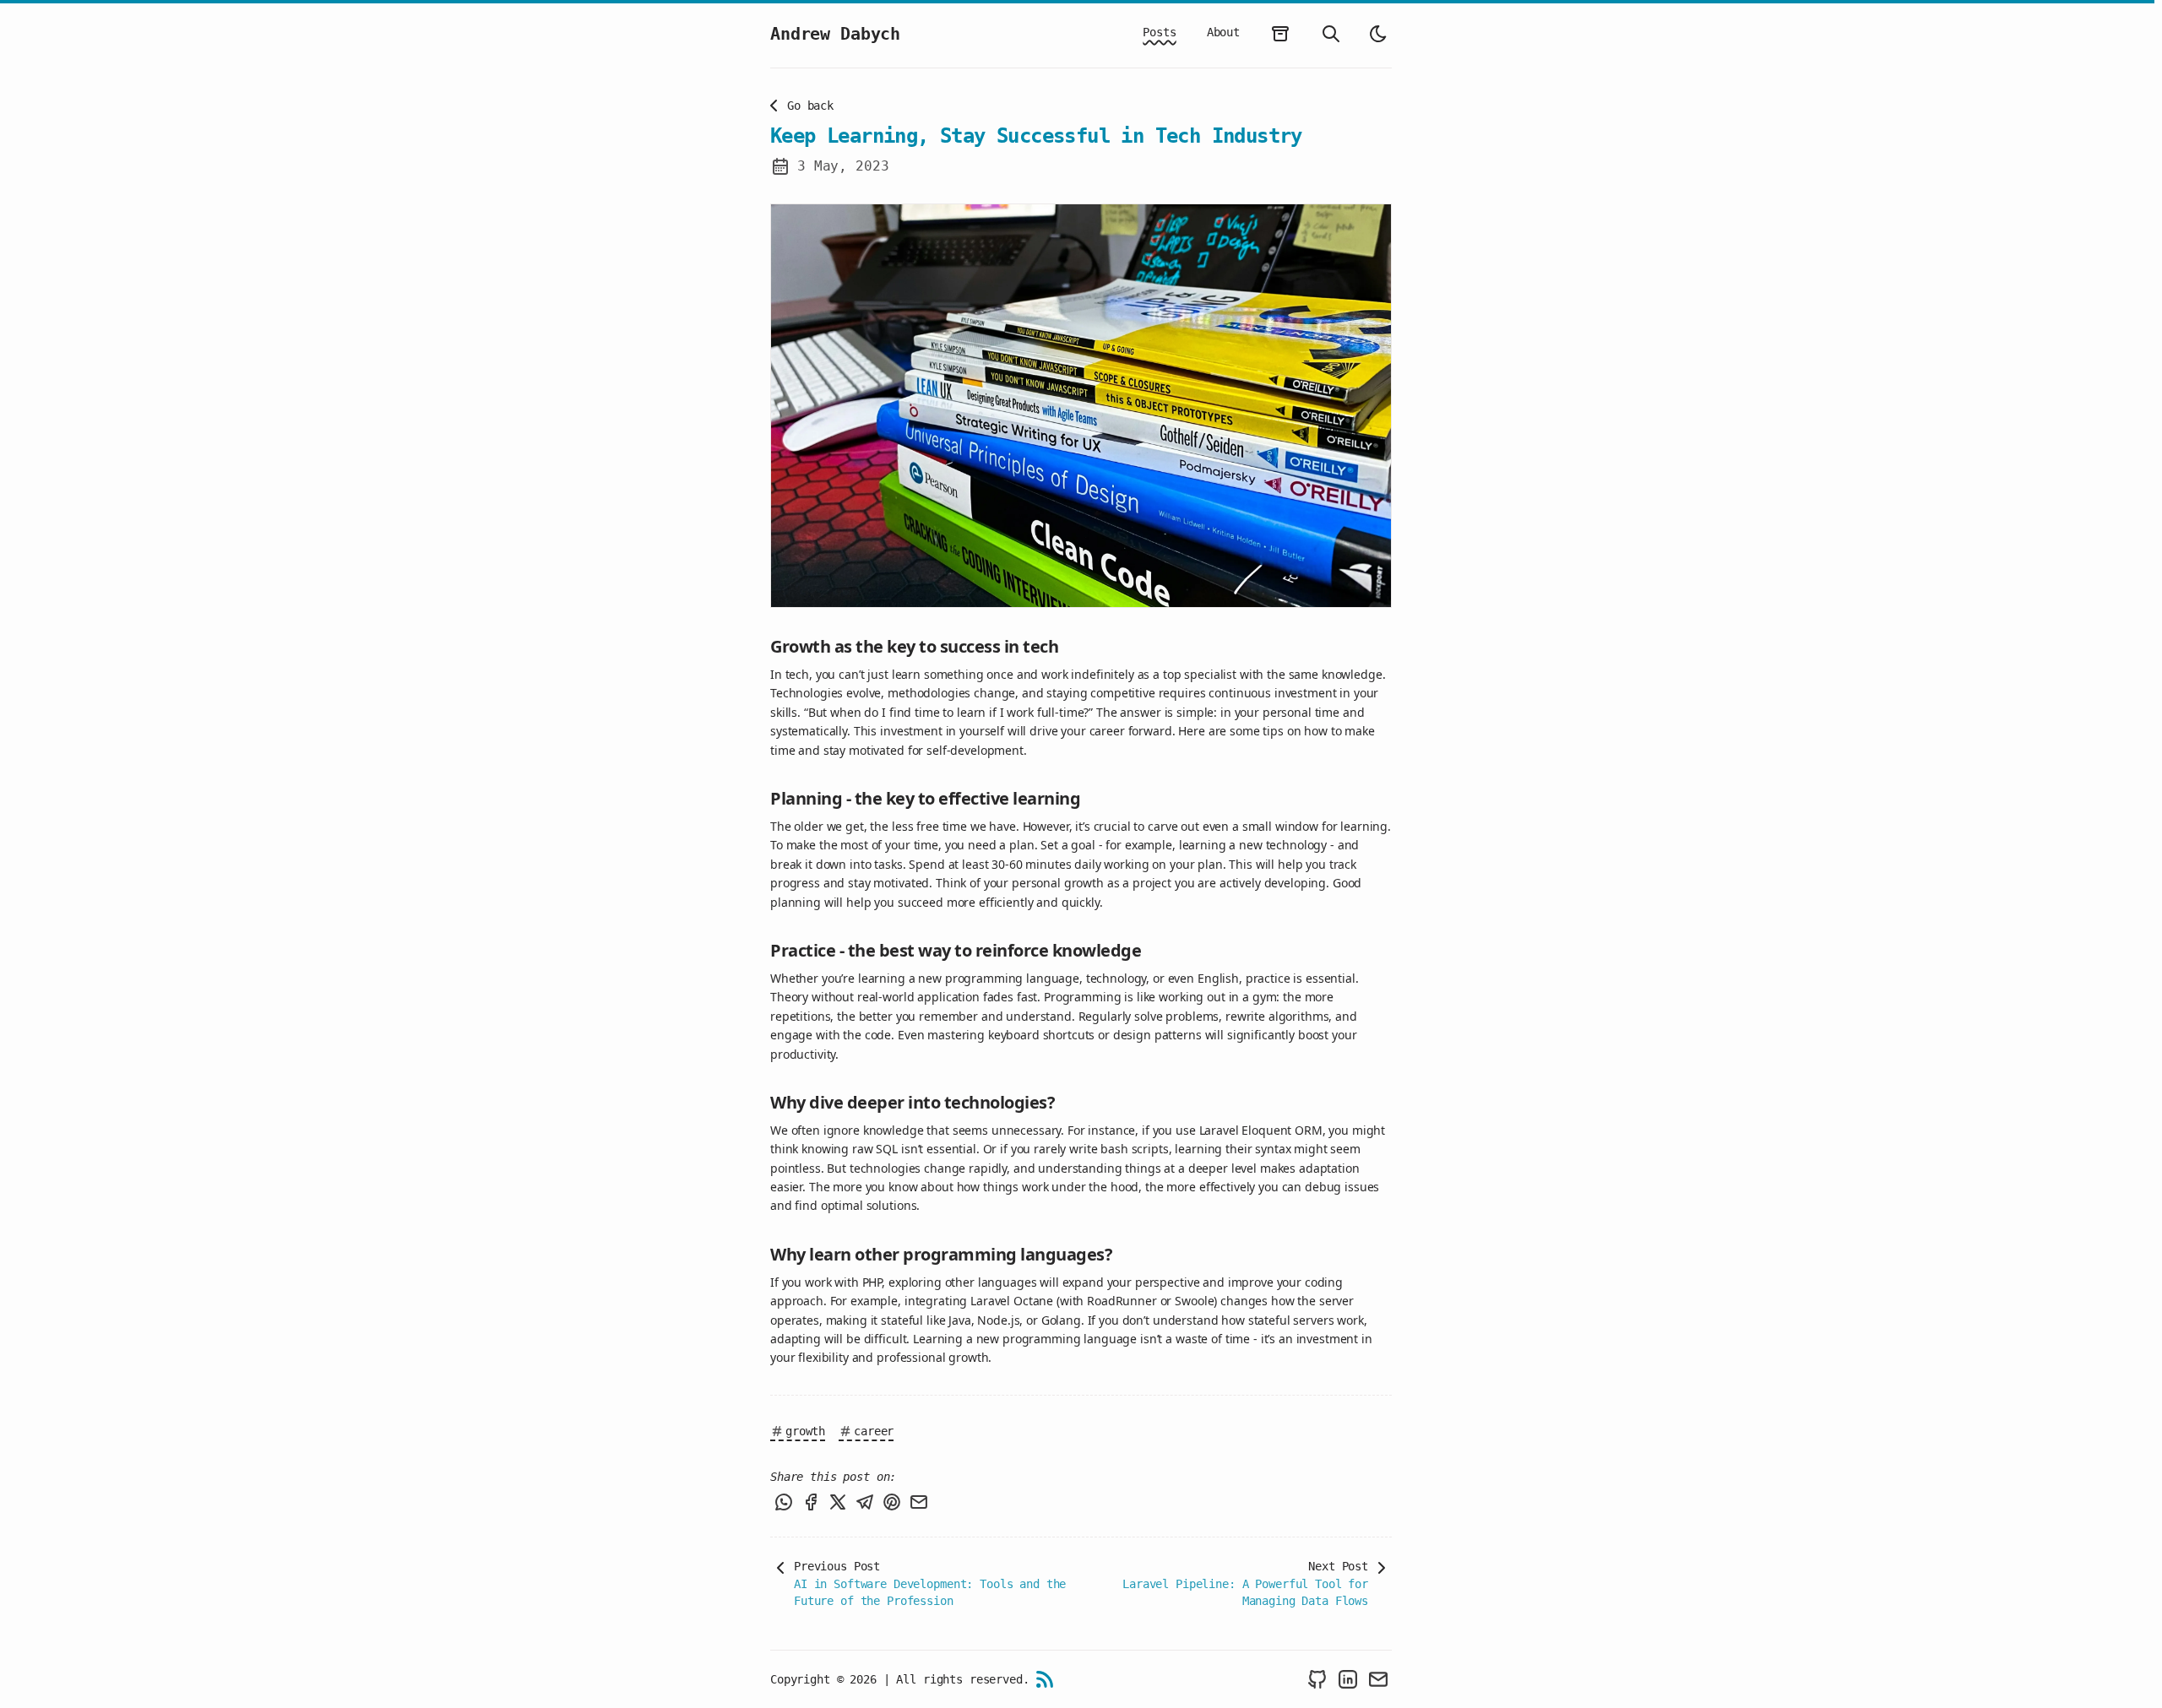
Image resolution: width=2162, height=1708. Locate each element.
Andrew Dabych (835, 34)
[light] (1378, 34)
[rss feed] (1045, 1679)
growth (805, 1431)
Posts (1159, 32)
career (874, 1431)
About (1223, 32)
